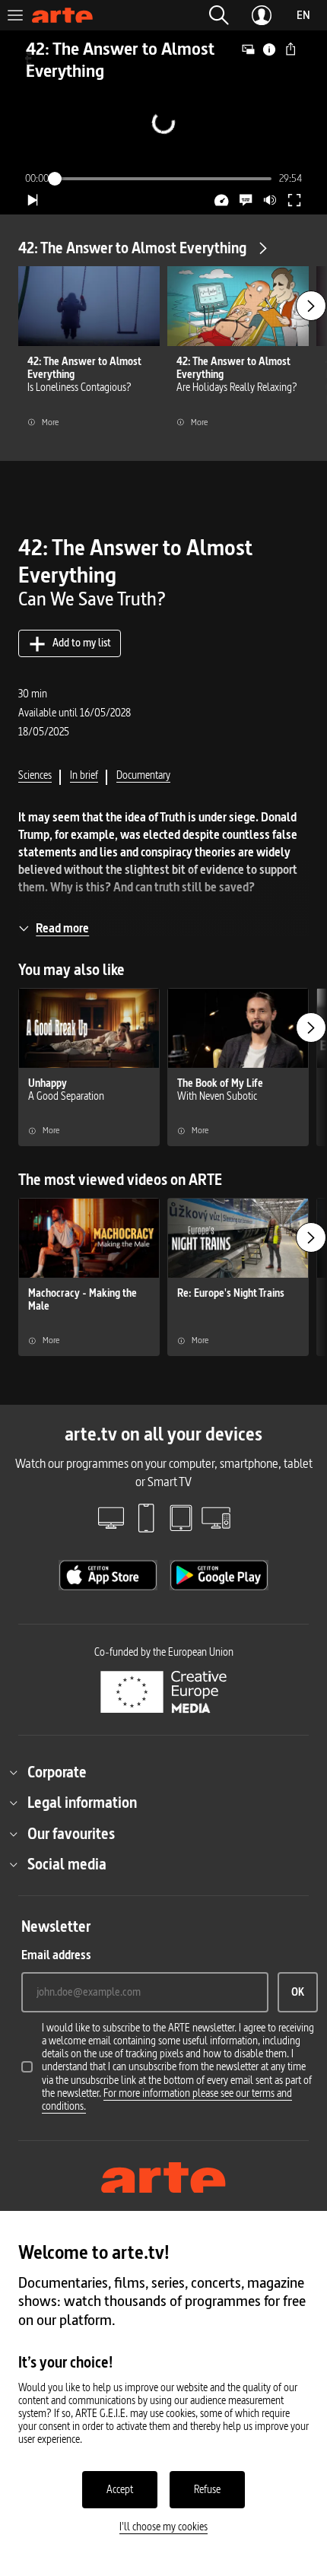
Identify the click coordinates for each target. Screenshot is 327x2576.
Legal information (82, 1803)
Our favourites (71, 1834)
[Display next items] (311, 306)
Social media (67, 1864)
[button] (219, 15)
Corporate (57, 1772)
